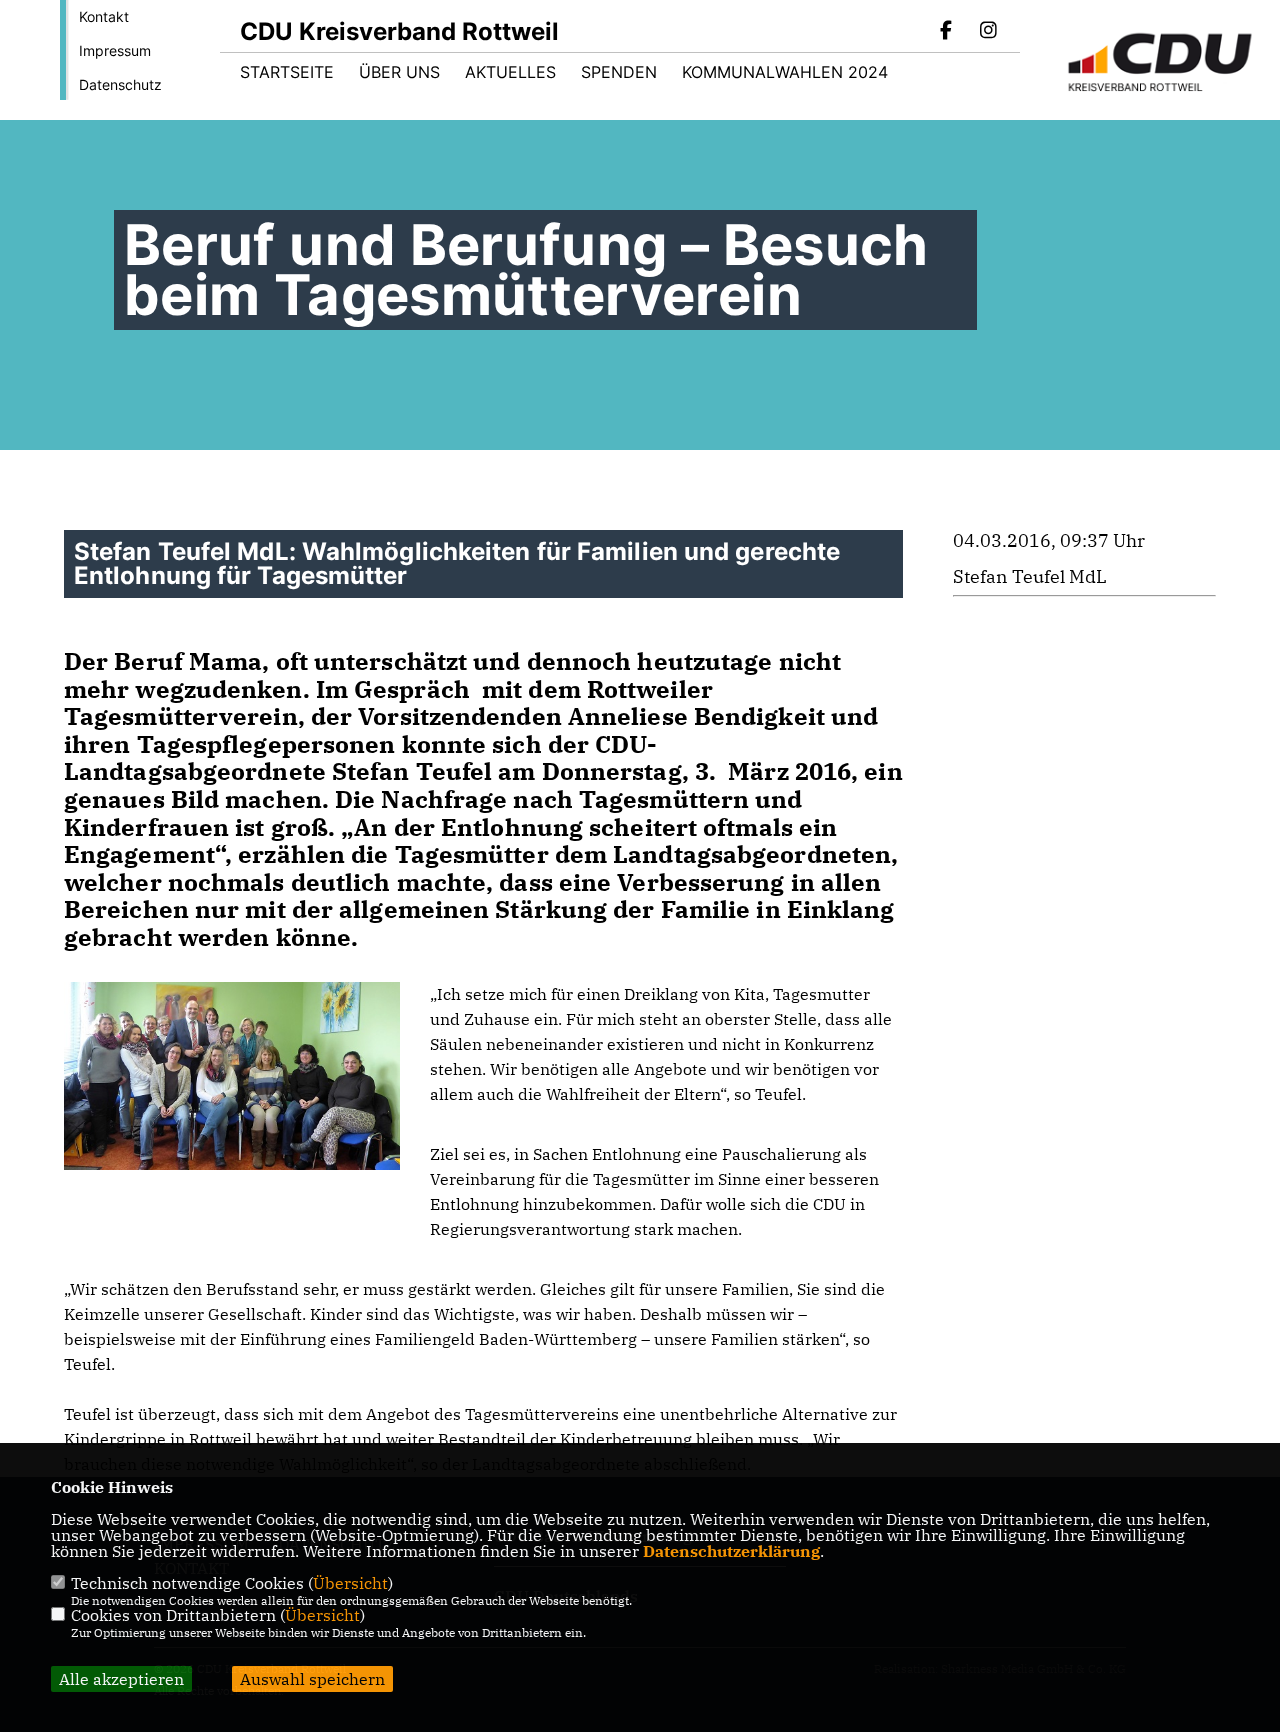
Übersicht (350, 1583)
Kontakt (104, 16)
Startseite (287, 72)
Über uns (399, 72)
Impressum (115, 50)
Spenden (619, 72)
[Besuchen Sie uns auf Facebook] (947, 32)
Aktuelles (510, 72)
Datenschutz (120, 84)
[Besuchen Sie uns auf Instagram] (988, 32)
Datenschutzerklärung (731, 1551)
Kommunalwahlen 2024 (785, 72)
